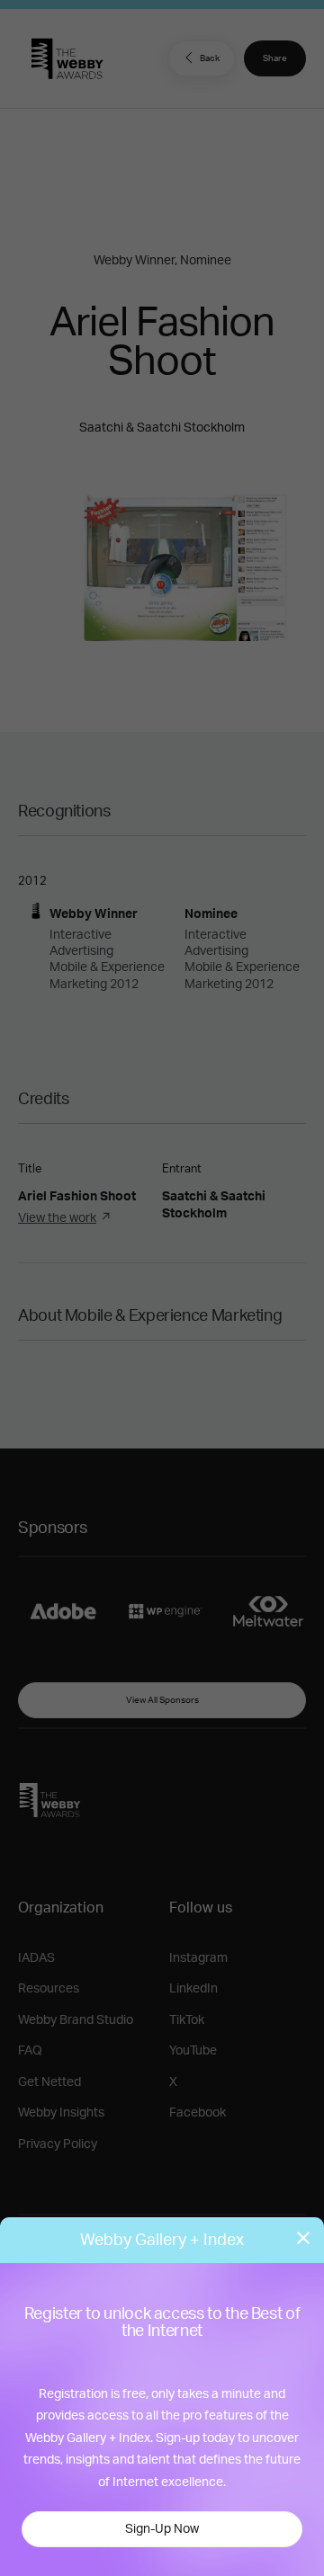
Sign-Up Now (162, 2529)
